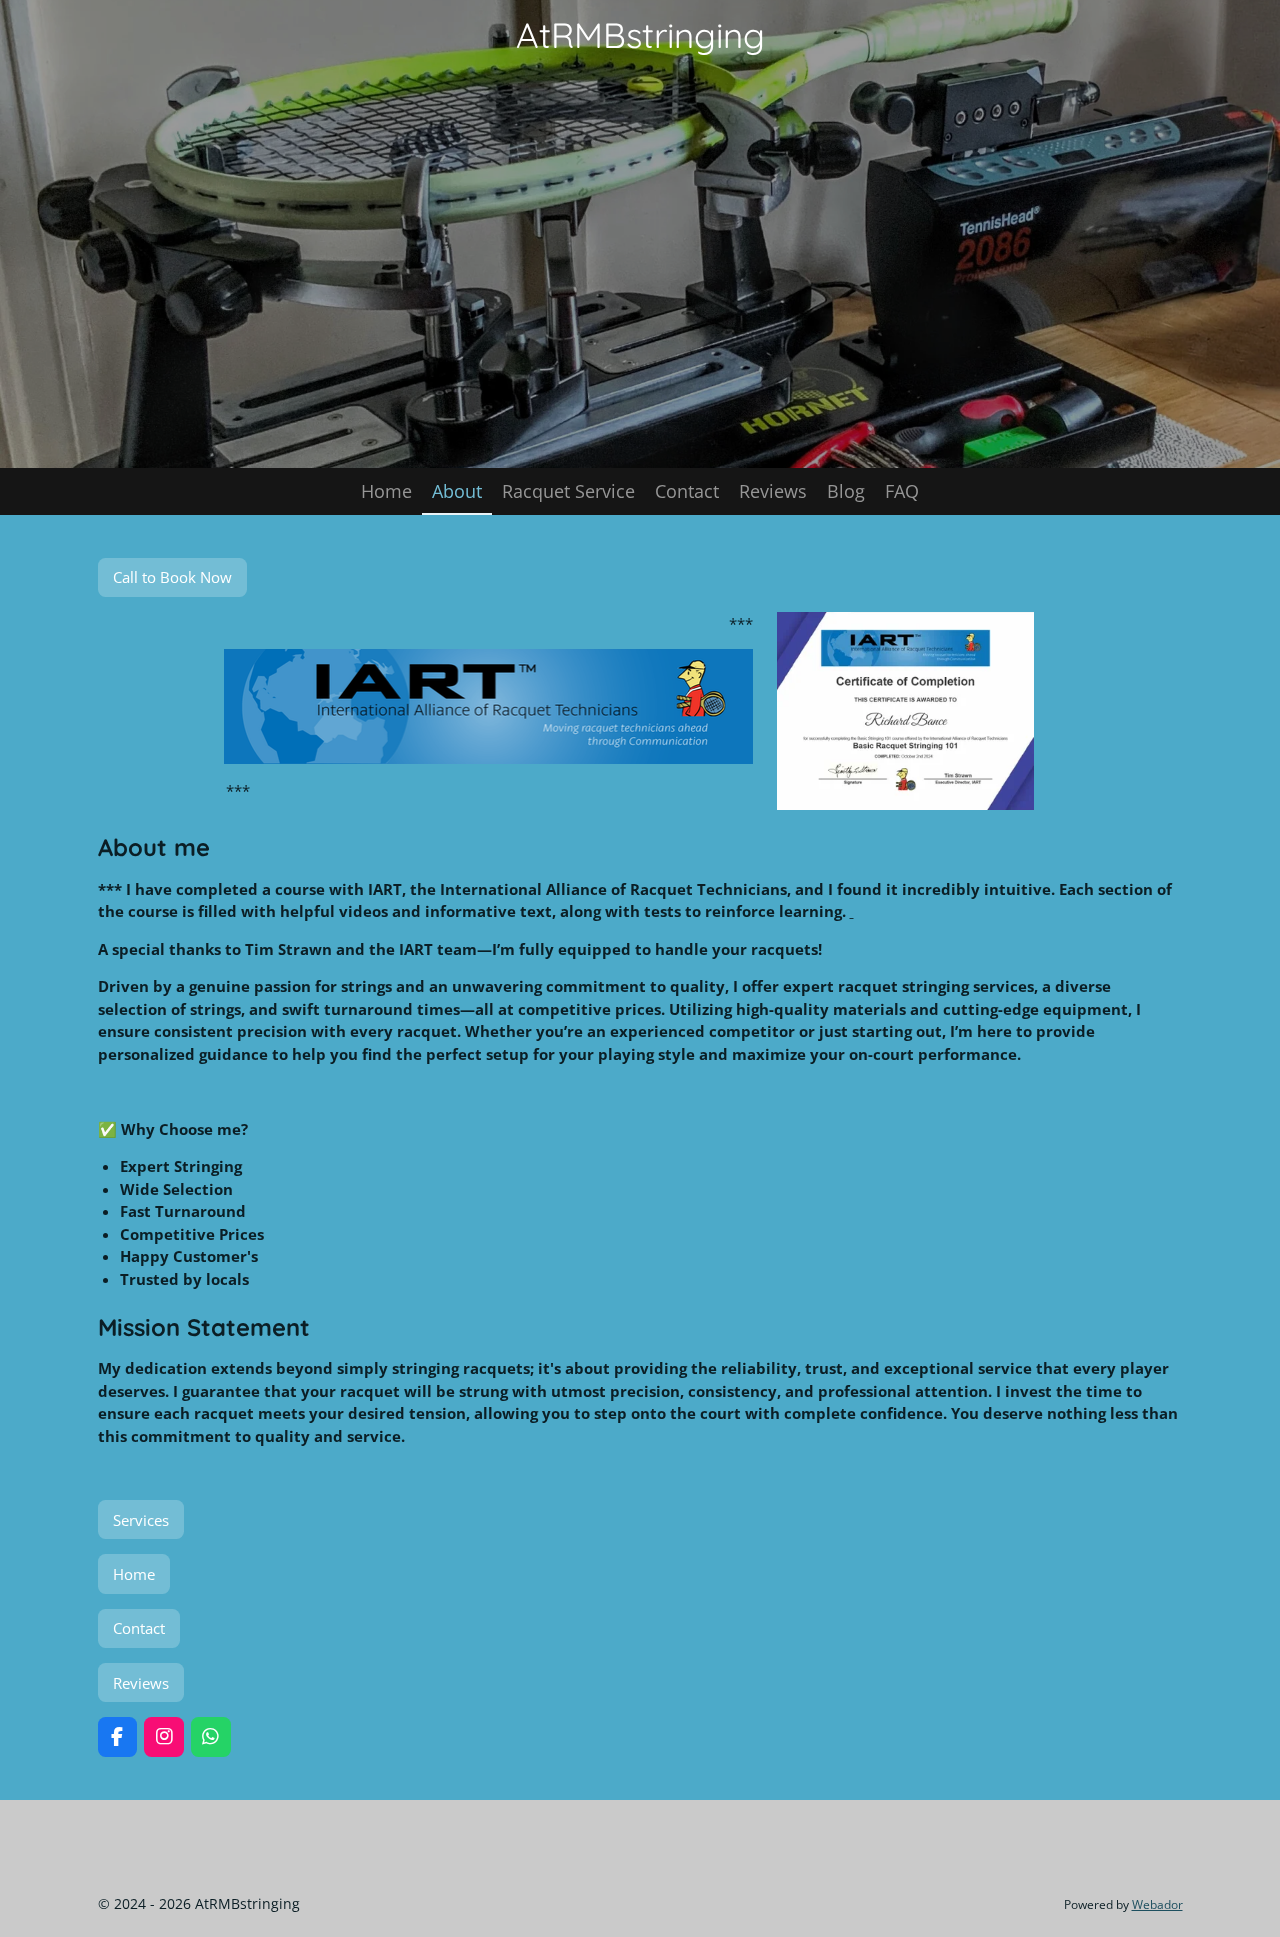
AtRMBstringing (640, 35)
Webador (1157, 1904)
